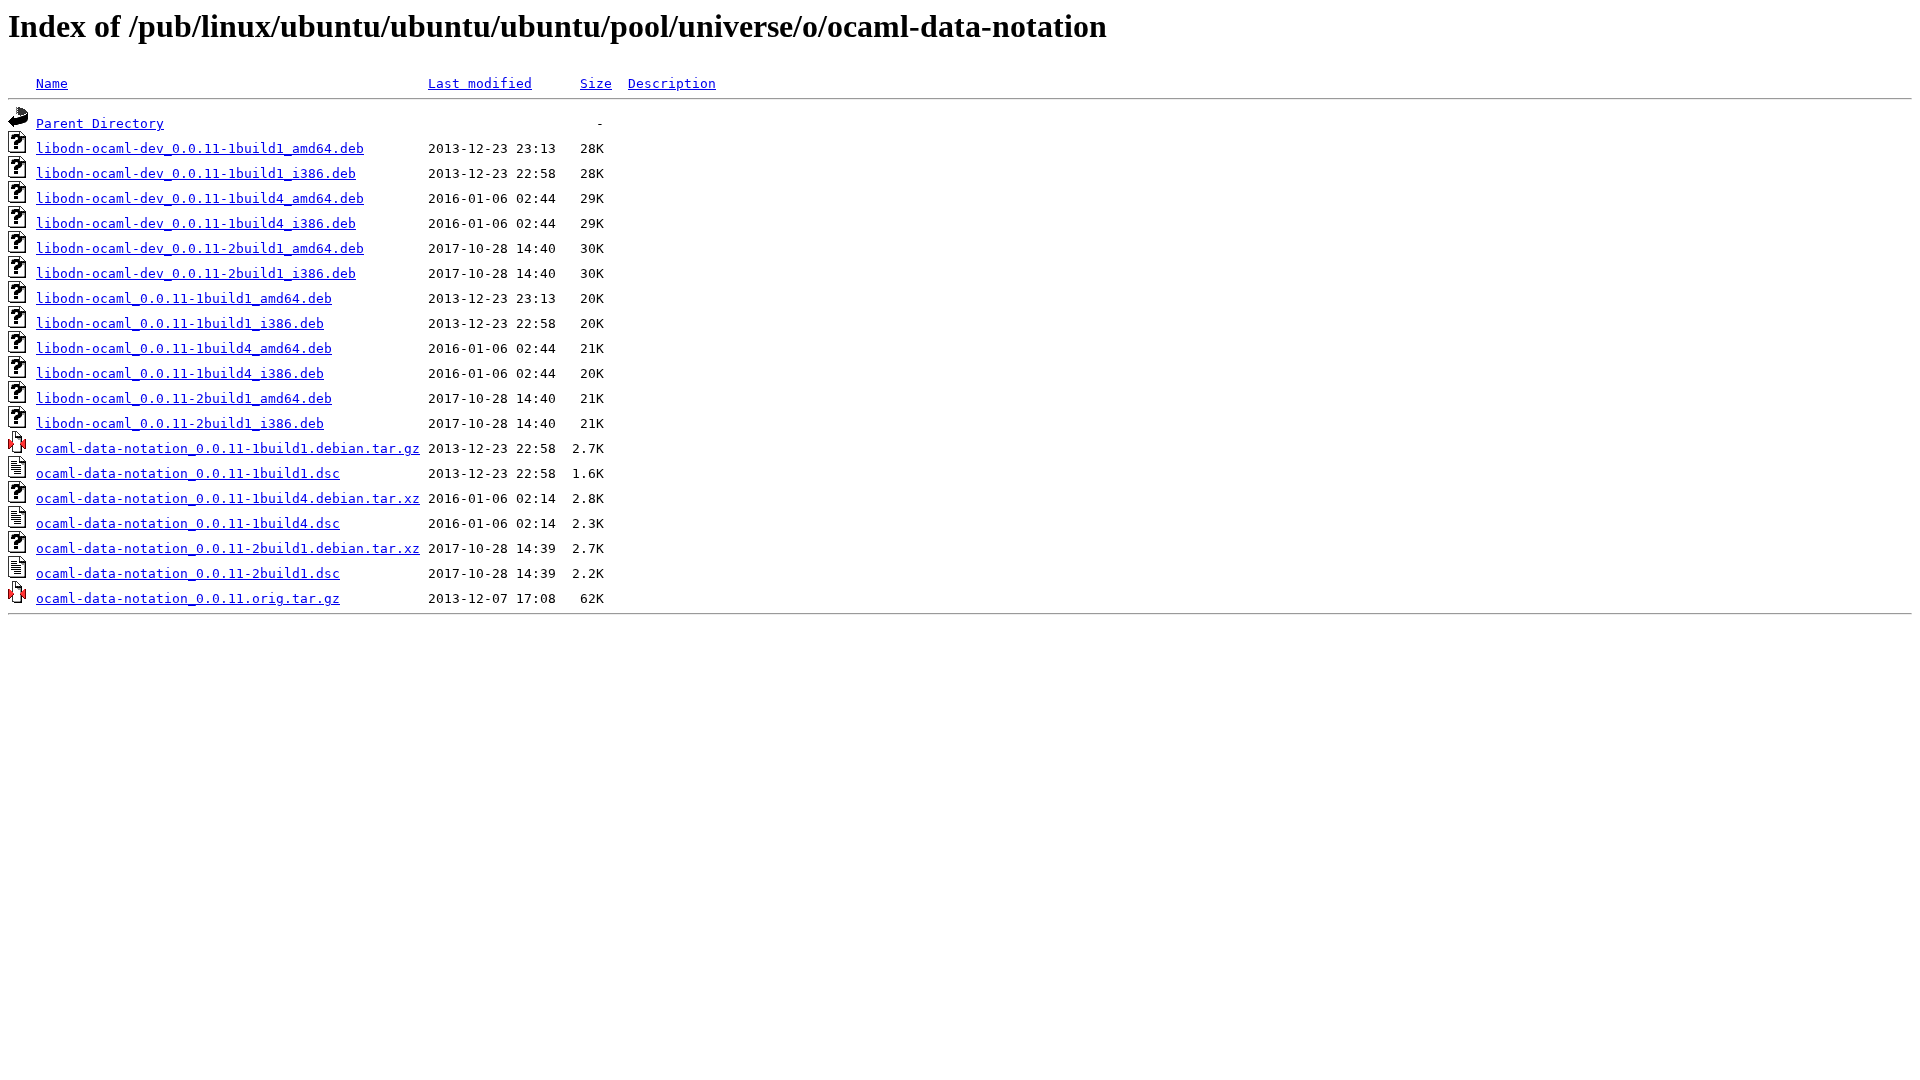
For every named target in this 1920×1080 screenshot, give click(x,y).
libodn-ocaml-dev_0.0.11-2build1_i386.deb (196, 273)
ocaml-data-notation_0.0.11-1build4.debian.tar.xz (228, 498)
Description (672, 83)
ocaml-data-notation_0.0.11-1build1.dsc (188, 473)
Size (596, 83)
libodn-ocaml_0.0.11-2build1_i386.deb (180, 423)
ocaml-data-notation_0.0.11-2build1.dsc (188, 573)
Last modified (480, 83)
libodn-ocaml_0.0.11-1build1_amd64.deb (184, 298)
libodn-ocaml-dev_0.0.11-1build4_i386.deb (196, 223)
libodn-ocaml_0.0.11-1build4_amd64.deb (184, 348)
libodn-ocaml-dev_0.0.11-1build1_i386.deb (196, 173)
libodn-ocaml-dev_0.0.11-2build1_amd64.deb (200, 248)
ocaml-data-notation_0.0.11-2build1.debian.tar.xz (228, 548)
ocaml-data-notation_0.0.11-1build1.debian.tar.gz (228, 448)
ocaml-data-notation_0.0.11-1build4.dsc (188, 523)
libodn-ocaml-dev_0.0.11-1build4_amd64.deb (200, 198)
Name (52, 83)
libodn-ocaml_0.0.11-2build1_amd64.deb (184, 398)
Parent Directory (100, 123)
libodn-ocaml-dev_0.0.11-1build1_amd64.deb (200, 148)
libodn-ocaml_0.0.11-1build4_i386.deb (180, 373)
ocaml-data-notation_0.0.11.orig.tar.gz (188, 598)
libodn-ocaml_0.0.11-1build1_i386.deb (180, 323)
